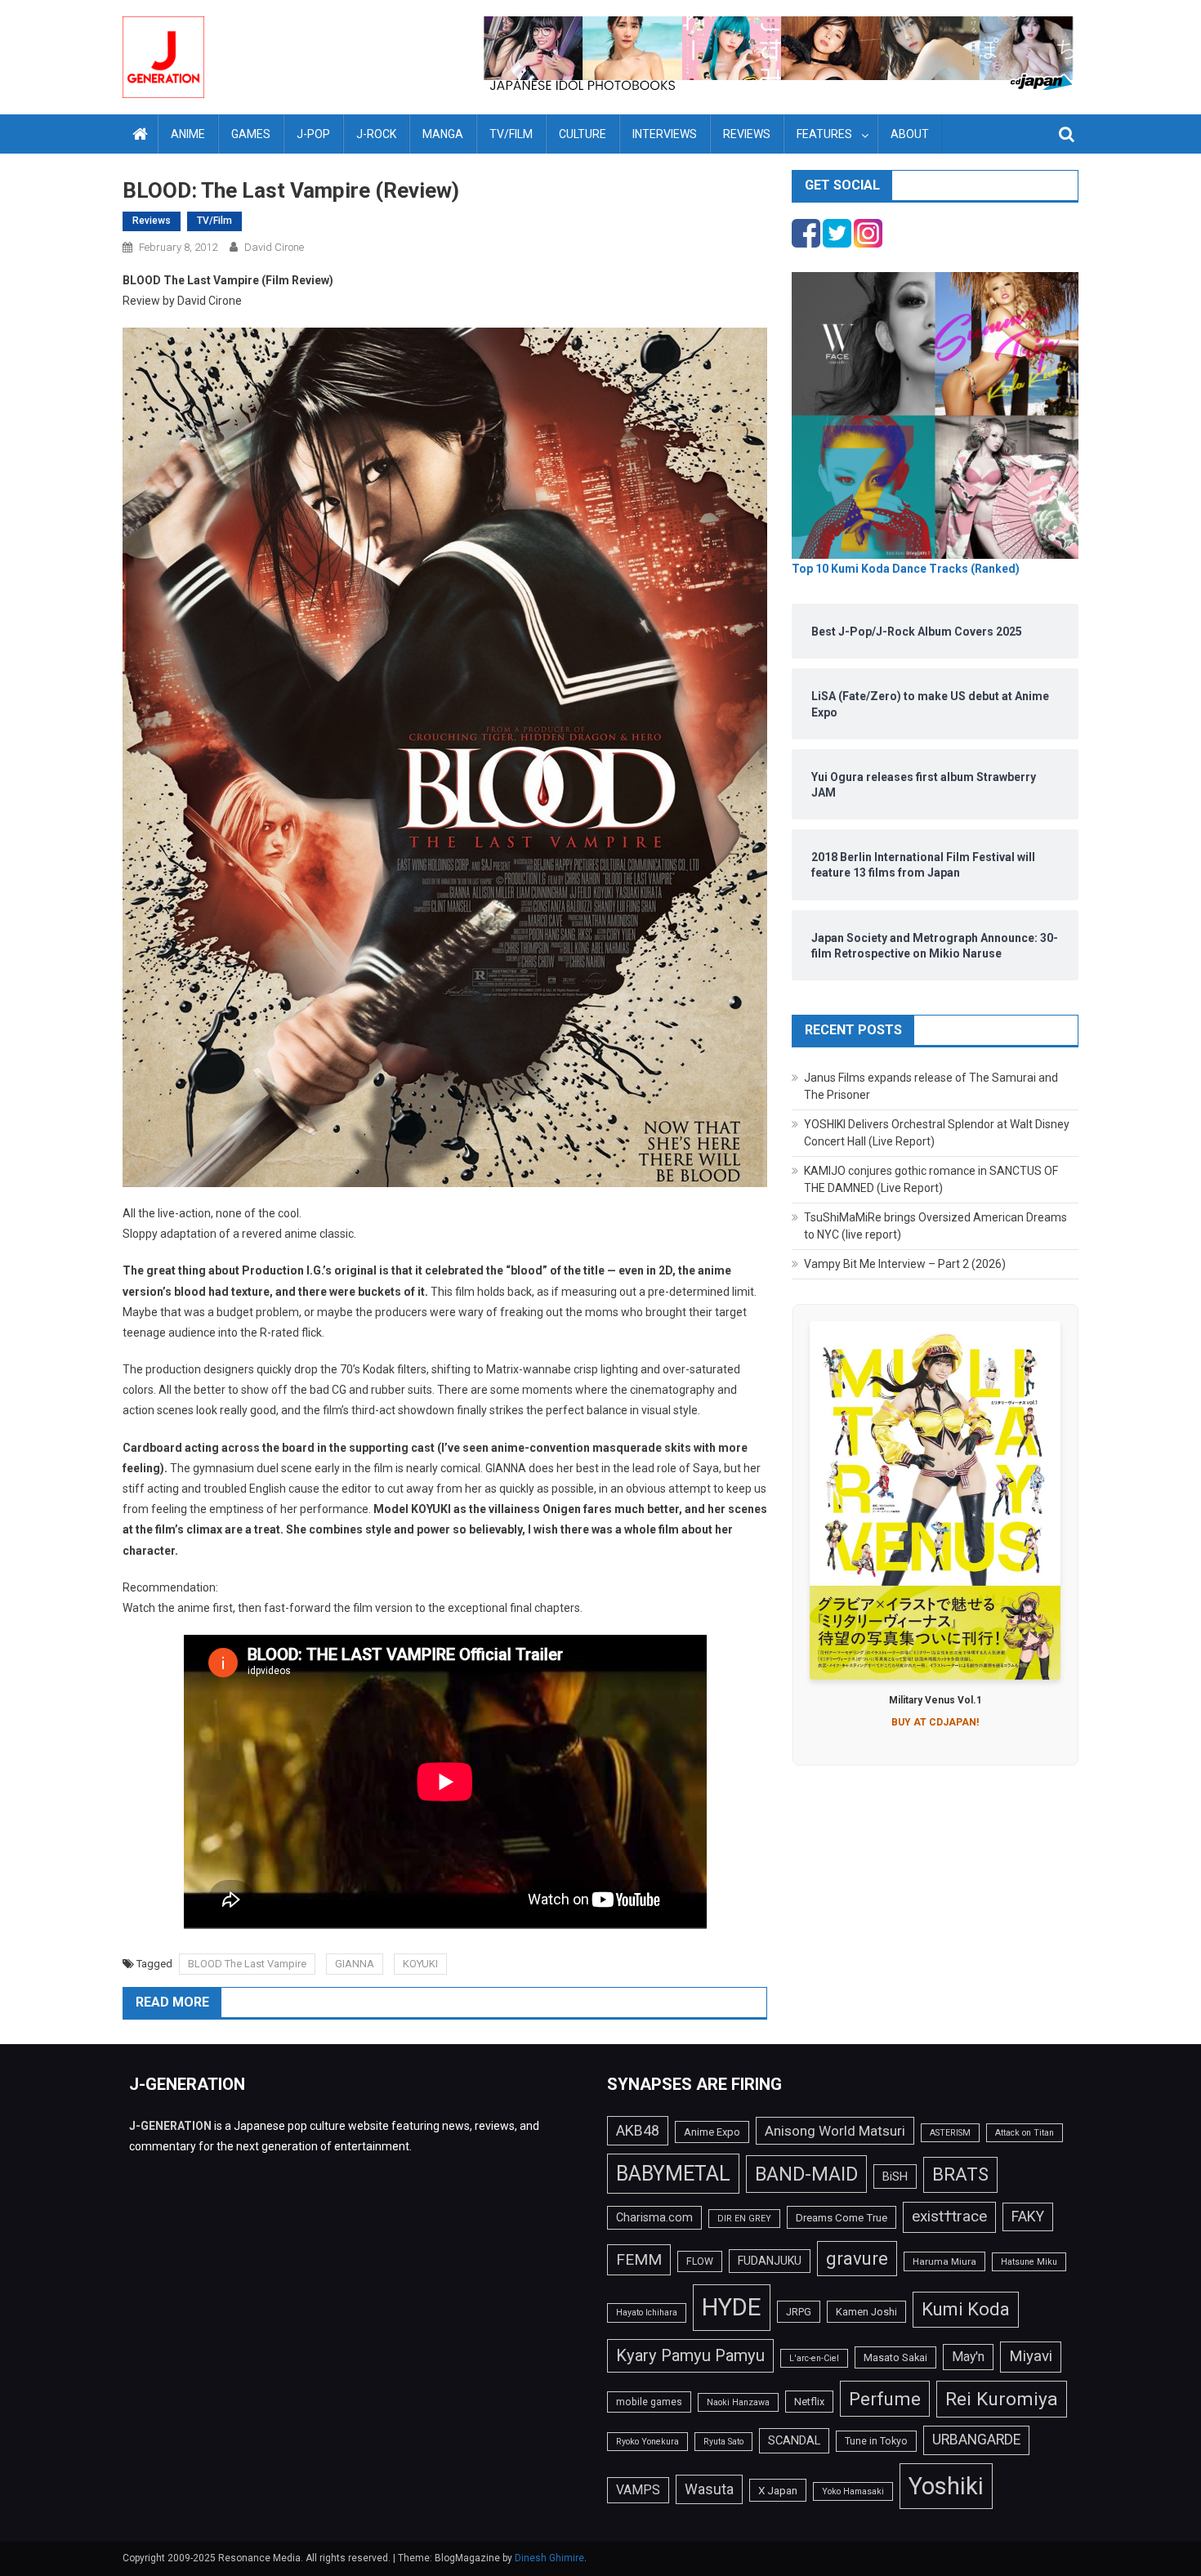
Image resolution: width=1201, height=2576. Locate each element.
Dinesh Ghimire (549, 2558)
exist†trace (949, 2217)
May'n (968, 2357)
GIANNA (355, 1964)
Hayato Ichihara (647, 2313)
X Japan (778, 2490)
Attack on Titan (1025, 2133)
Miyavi (1031, 2356)
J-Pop (313, 134)
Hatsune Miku (1029, 2262)
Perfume (885, 2399)
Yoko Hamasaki (853, 2491)
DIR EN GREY (744, 2219)
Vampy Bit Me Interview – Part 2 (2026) (905, 1264)
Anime (188, 134)
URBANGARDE (976, 2440)
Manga (443, 134)
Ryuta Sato (723, 2442)
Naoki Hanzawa (738, 2402)
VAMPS (638, 2490)
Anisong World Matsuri (835, 2131)
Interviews (665, 134)
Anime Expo (712, 2132)
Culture (583, 134)
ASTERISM (950, 2133)
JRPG (799, 2312)
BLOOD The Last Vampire (247, 1964)
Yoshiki (946, 2486)
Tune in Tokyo (876, 2441)
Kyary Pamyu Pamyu (690, 2355)
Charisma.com (654, 2217)
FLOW (700, 2261)
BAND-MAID (806, 2174)
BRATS (960, 2174)
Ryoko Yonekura (647, 2442)
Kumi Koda (966, 2309)
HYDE (732, 2307)
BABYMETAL (673, 2174)
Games (251, 134)
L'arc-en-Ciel (814, 2358)
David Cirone (274, 247)
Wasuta (709, 2489)
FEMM (639, 2259)
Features (824, 134)
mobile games (649, 2402)
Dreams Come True (842, 2217)
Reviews (747, 134)
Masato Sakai (895, 2357)
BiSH (895, 2176)
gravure (857, 2258)
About (910, 134)
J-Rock (376, 134)
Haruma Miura (944, 2261)
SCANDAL (794, 2440)
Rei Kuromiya (1002, 2399)
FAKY (1028, 2217)
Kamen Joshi (866, 2312)
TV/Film (511, 134)
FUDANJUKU (770, 2261)
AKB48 (638, 2130)
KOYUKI (420, 1964)
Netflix (809, 2402)
